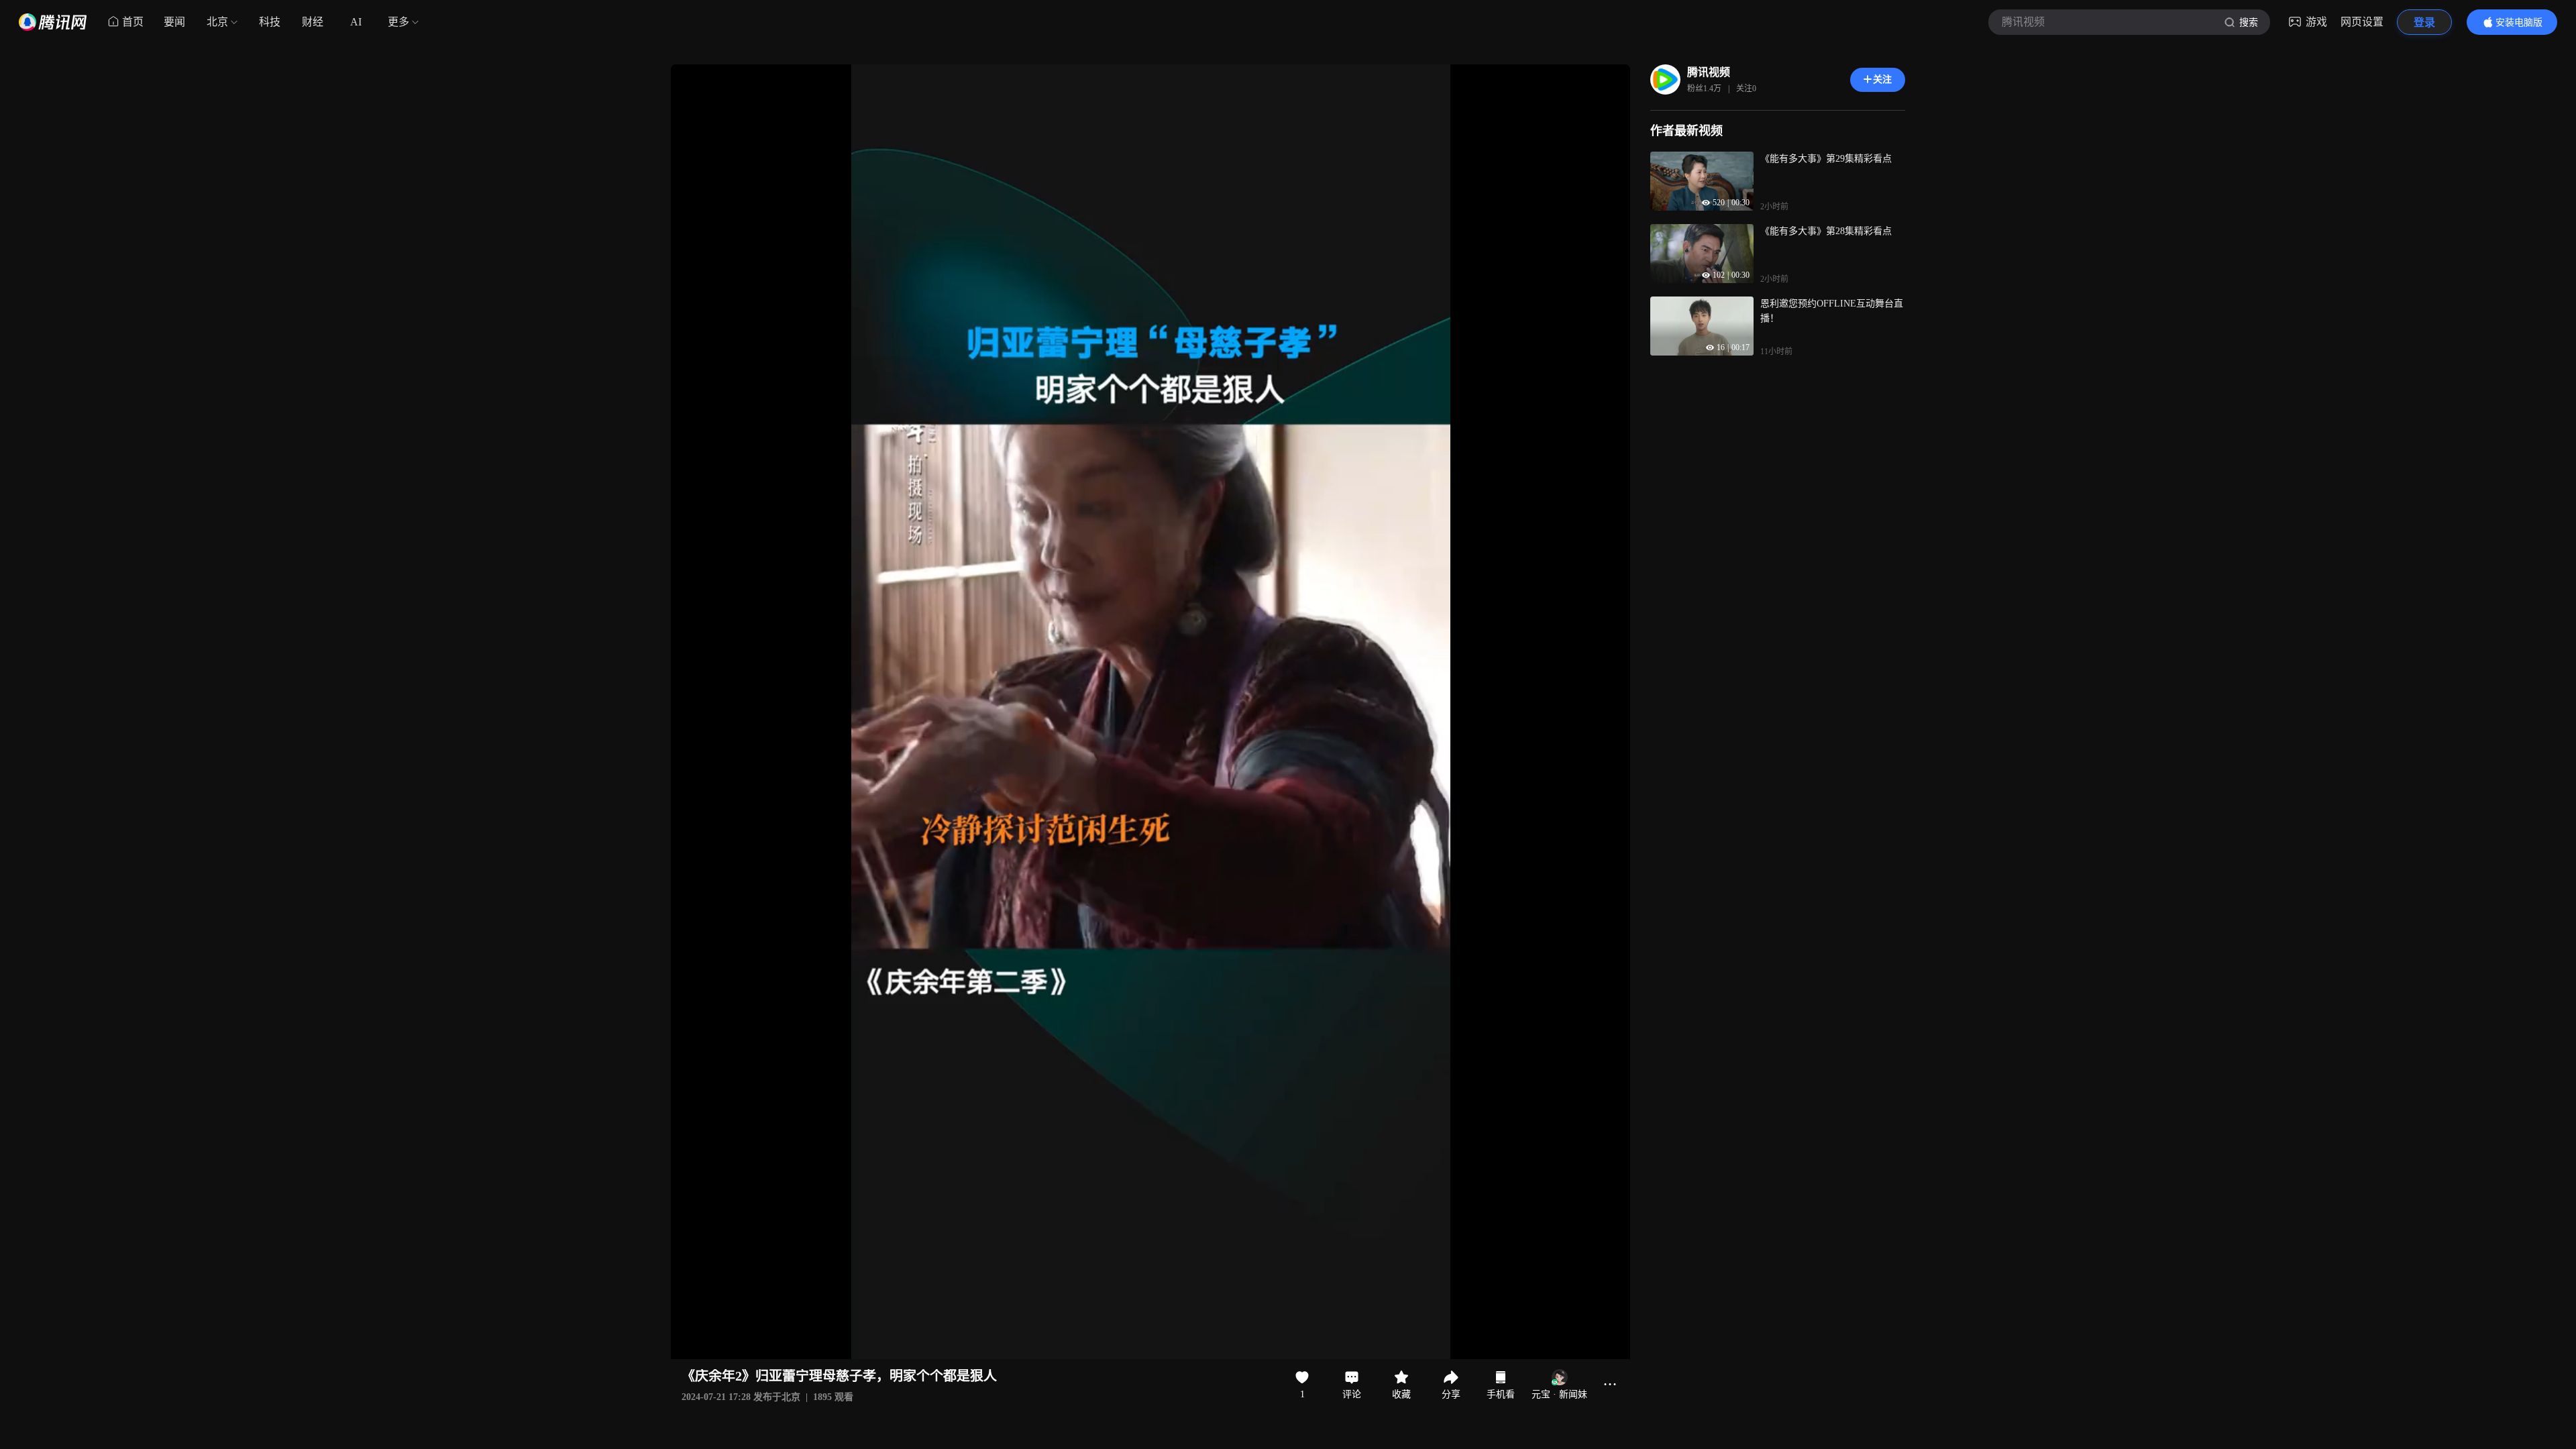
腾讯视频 (1709, 72)
